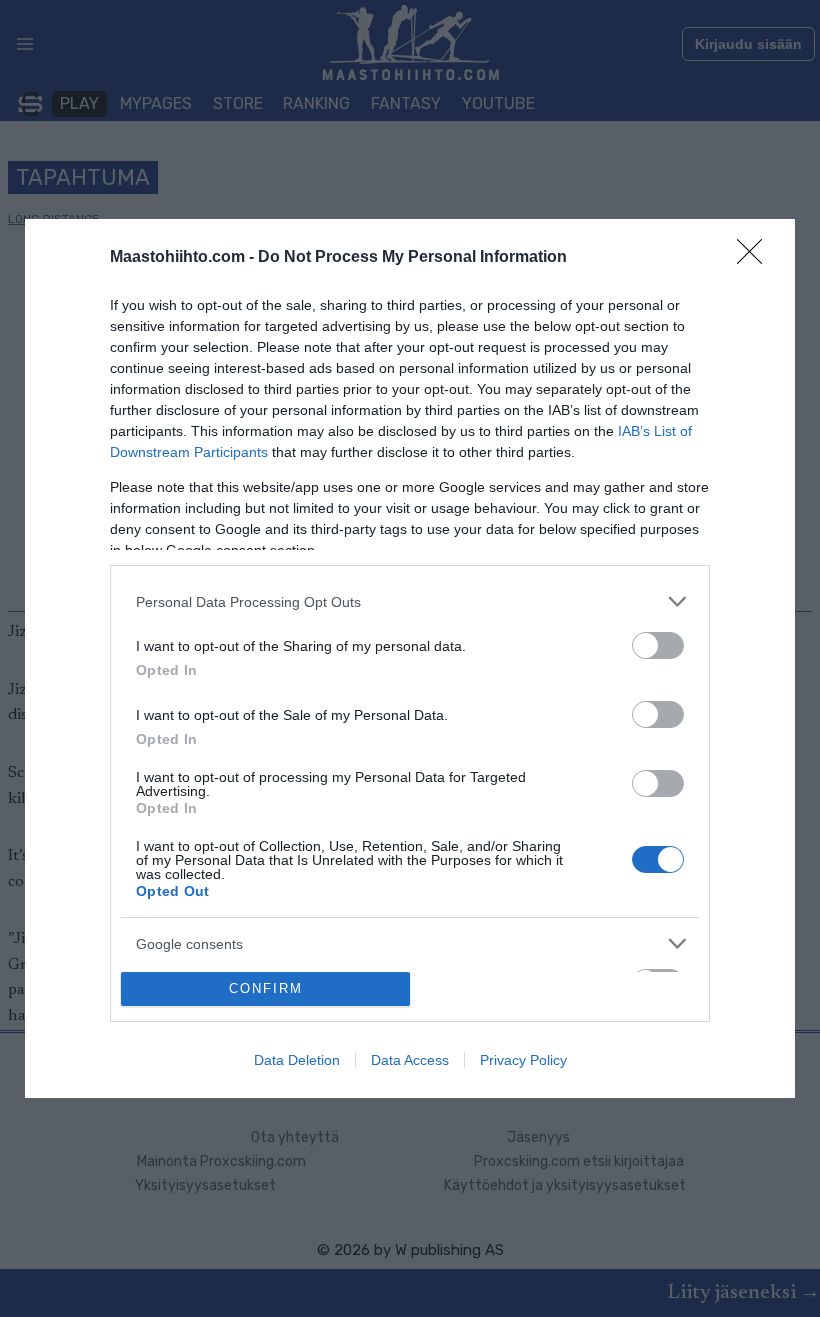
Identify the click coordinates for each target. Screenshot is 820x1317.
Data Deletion (297, 1060)
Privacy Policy (523, 1060)
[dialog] (410, 658)
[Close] (756, 258)
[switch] (658, 645)
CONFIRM (266, 988)
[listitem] (410, 601)
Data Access (410, 1060)
